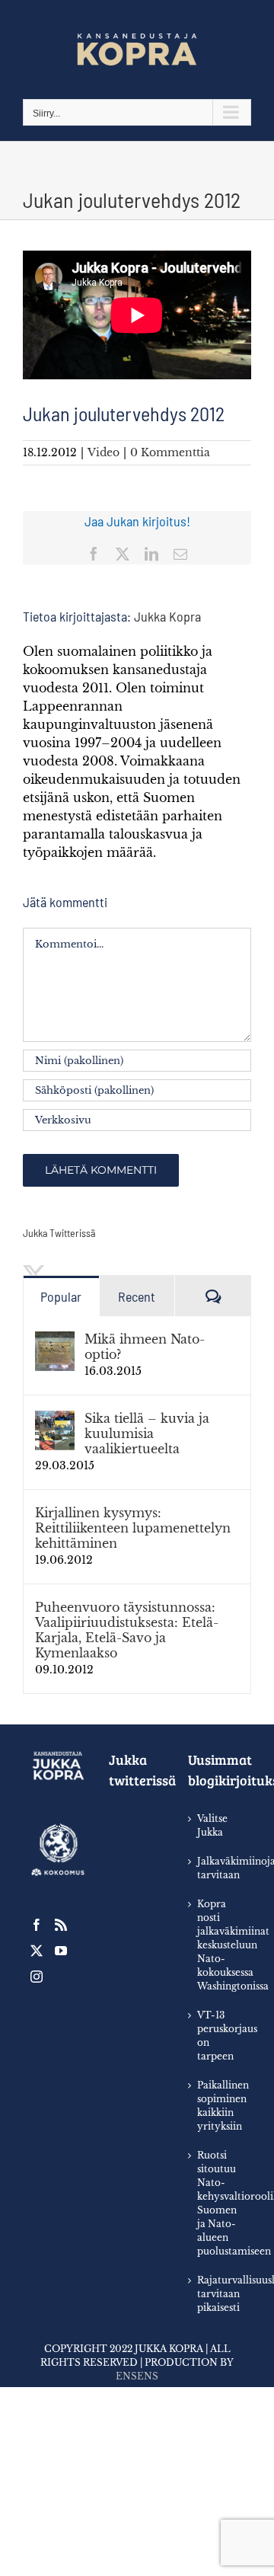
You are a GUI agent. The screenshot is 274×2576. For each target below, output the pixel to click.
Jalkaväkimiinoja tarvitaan (217, 1868)
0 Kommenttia (170, 452)
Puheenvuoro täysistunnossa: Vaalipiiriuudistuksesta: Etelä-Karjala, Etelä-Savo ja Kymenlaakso (127, 1630)
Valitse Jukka (212, 1825)
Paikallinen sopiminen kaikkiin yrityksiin (217, 2106)
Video (104, 452)
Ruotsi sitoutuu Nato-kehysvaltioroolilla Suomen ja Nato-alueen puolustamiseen (217, 2203)
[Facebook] (37, 1925)
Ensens (137, 2376)
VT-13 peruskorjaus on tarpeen (217, 2036)
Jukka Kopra (167, 616)
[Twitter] (37, 1951)
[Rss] (61, 1925)
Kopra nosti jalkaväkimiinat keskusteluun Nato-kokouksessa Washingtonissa (217, 1945)
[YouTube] (61, 1951)
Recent (137, 1296)
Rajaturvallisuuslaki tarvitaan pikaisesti (217, 2294)
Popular (61, 1296)
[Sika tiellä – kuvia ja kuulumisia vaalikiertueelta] (55, 1420)
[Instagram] (37, 1977)
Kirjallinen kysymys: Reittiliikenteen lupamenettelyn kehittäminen (133, 1528)
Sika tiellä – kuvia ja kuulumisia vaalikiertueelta (147, 1433)
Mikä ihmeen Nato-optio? (145, 1347)
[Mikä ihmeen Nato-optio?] (55, 1341)
